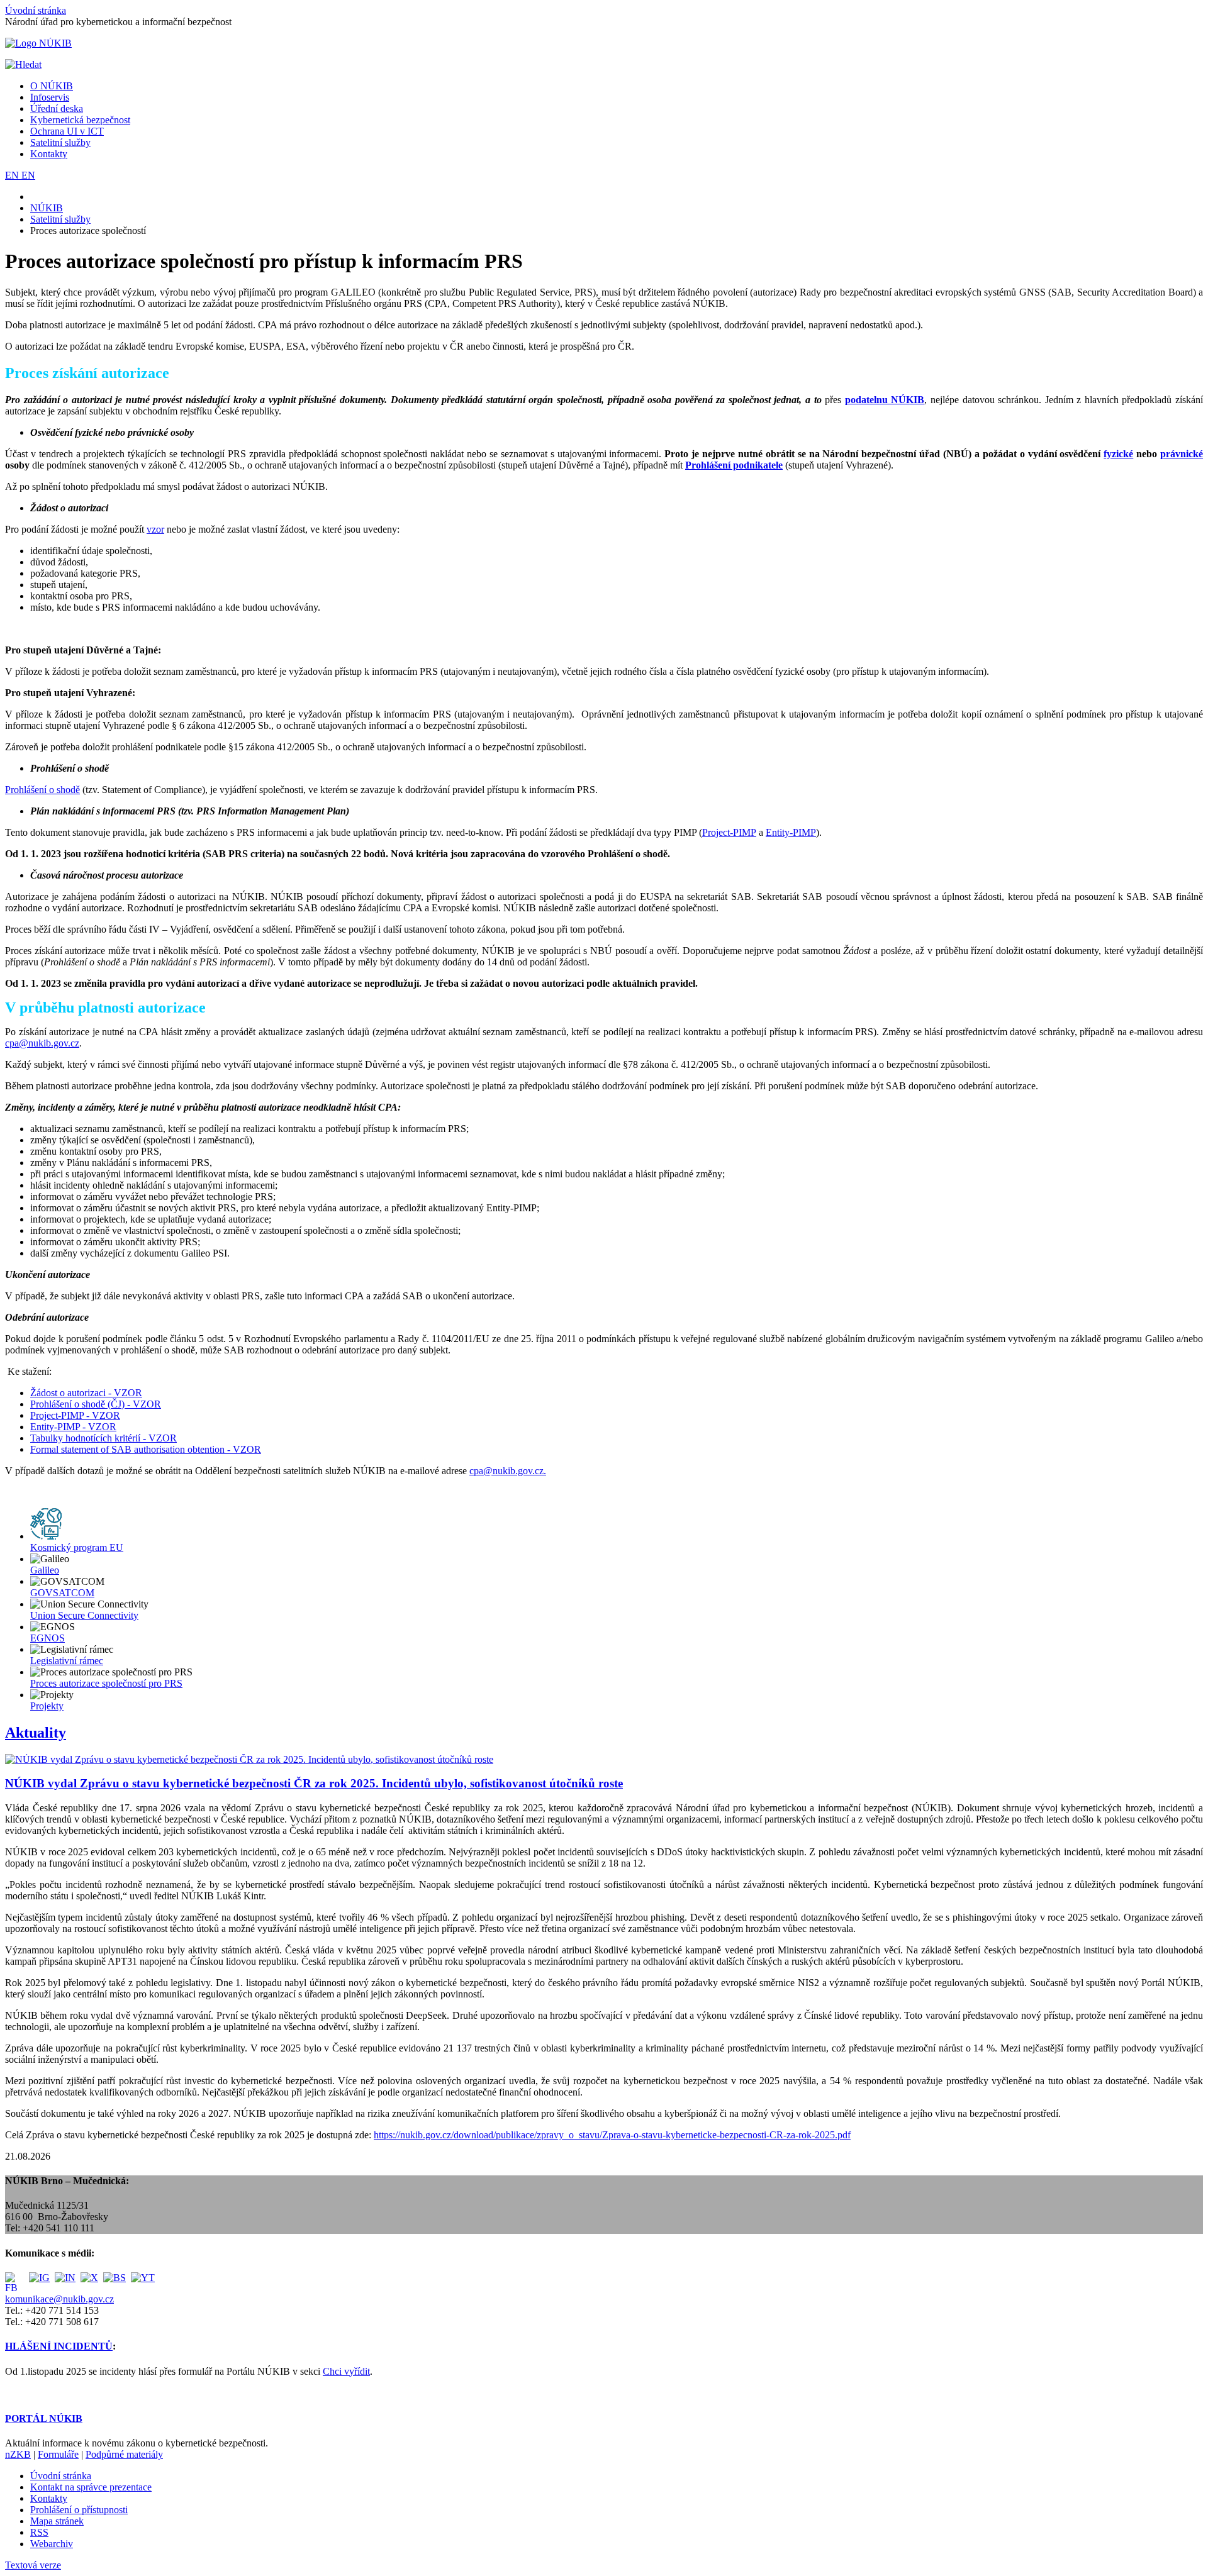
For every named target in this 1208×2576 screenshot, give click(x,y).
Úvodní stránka (36, 10)
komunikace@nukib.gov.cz (59, 2299)
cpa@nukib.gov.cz (42, 1043)
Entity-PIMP (791, 832)
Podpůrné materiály (124, 2454)
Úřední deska (57, 108)
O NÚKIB (52, 86)
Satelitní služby (60, 142)
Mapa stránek (57, 2521)
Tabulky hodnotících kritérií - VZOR (103, 1438)
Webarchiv (52, 2544)
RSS (39, 2532)
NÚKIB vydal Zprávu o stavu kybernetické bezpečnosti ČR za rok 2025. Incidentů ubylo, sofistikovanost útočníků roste (314, 1783)
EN (13, 175)
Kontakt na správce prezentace (91, 2487)
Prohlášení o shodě (42, 790)
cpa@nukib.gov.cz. (508, 1471)
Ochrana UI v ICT (67, 131)
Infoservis (50, 97)
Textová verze (33, 2565)
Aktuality (36, 1733)
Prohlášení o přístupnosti (79, 2510)
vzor (155, 529)
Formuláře (58, 2454)
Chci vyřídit (346, 2371)
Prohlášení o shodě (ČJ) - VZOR (96, 1404)
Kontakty (49, 154)
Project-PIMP (729, 832)
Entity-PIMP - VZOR (73, 1427)
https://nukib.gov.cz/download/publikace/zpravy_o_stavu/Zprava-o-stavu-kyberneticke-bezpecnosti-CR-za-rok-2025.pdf (612, 2135)
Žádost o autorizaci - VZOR (86, 1393)
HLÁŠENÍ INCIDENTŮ (59, 2346)
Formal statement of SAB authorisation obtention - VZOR (146, 1449)
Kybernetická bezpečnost (80, 120)
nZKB (18, 2454)
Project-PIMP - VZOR (75, 1415)
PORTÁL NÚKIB (44, 2418)
